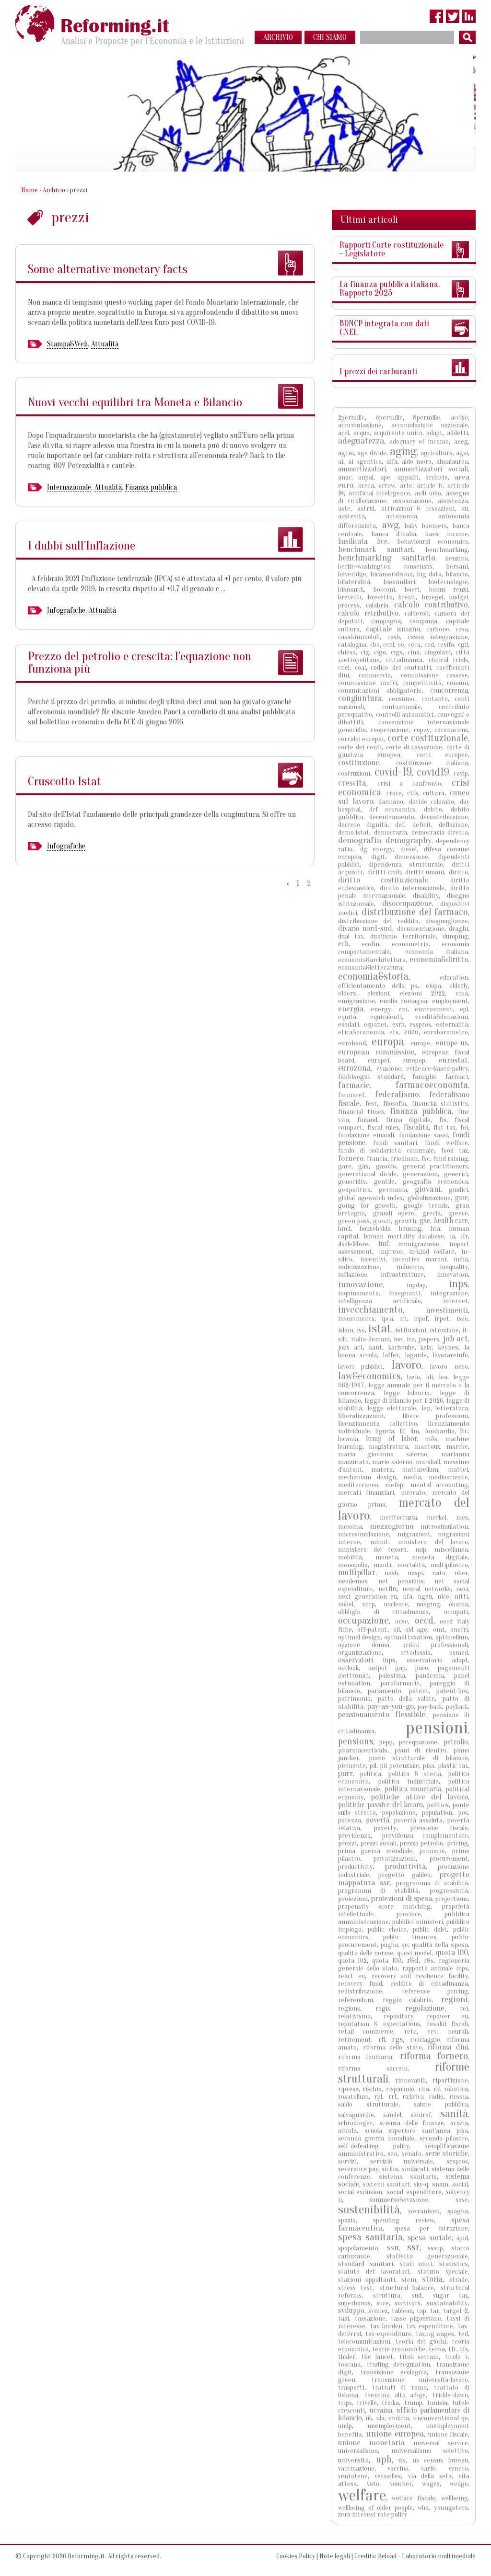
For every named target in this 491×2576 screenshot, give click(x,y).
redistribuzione (360, 1991)
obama (458, 1604)
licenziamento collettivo (378, 1424)
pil (373, 1766)
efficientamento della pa (378, 986)
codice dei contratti (401, 668)
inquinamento (358, 1293)
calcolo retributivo (368, 613)
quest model (415, 1953)
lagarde (416, 1355)
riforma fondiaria (365, 2057)
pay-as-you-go (391, 1706)
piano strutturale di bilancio (419, 1758)
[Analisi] (291, 396)
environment (434, 1009)
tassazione (370, 2318)
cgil (463, 645)
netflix (388, 1589)
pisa (429, 1766)
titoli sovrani (419, 2357)
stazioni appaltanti (367, 2280)
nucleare (396, 1604)
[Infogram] (469, 16)
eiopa (433, 986)
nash (391, 1573)
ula (380, 2418)
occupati (456, 1612)
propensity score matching (384, 1906)
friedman (404, 1159)
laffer (391, 1355)
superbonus (354, 2303)
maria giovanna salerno (383, 1454)
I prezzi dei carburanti (378, 372)
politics (438, 1805)
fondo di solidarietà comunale (386, 1151)
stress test (355, 2288)
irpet (442, 1319)
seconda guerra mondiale (376, 2138)
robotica (456, 2089)
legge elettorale (392, 1408)
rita (424, 2089)
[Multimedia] (291, 775)
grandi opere (394, 1213)
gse (425, 1221)
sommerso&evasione (399, 2200)
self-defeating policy (374, 2146)
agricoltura (437, 453)
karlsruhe (402, 1347)
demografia (360, 840)
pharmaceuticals (363, 1750)
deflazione (453, 825)
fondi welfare (446, 1143)
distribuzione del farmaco (415, 912)
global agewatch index (370, 1198)
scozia (459, 2123)
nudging (428, 1604)
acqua (362, 433)
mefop (394, 1485)
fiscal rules (383, 1128)
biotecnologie (448, 582)
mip (421, 1550)
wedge (459, 2484)
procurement (449, 1859)
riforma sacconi (373, 2068)
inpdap (416, 1285)
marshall (428, 1462)
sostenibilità (369, 2210)
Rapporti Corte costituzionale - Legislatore (392, 249)
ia (452, 1236)
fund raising (450, 1159)
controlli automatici (405, 715)
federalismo (397, 1094)
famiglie (424, 1077)
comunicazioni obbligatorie (380, 691)
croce (394, 793)
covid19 (433, 772)
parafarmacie (400, 1683)
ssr (413, 2247)
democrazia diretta (440, 832)
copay (422, 730)
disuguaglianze (447, 921)
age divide (372, 453)
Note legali (335, 2556)
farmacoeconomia (432, 1085)
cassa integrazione (438, 637)
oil (397, 1630)
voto (373, 2484)
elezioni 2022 (422, 993)
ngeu (425, 1597)
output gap (387, 1668)
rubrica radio (423, 2097)
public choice (387, 1929)
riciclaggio (425, 2040)
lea (443, 1377)
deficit (422, 825)
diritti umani (425, 872)
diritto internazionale (412, 888)
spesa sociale (430, 2238)
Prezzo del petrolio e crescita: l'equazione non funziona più (140, 663)
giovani (428, 1189)
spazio (347, 2220)
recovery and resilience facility (420, 1976)
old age (416, 1630)
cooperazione (390, 730)
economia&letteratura (370, 967)
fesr (371, 1104)
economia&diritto (439, 959)
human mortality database (404, 1236)
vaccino (398, 2468)
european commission (376, 1052)
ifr (464, 1236)
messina (350, 1527)
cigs (397, 652)
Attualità (105, 344)
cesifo (446, 645)
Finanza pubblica (151, 487)
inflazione (353, 1275)
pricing (457, 1843)
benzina (457, 558)
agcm (346, 453)
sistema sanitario (408, 2177)
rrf (392, 2097)
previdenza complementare (425, 1836)
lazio (414, 1377)
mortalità (411, 1565)
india (461, 1259)
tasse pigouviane (416, 2318)
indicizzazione (359, 1267)
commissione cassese (434, 675)
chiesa (347, 652)
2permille (351, 418)
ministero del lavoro (433, 1542)
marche (457, 1447)
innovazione (360, 1284)
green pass (354, 1221)
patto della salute (406, 1699)
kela (426, 1347)
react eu (351, 1976)
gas (363, 1166)
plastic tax (453, 1766)
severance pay (358, 2169)
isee (462, 1319)
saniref (421, 2115)
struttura (387, 2296)
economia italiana (437, 952)
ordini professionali (435, 1645)
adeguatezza (361, 441)
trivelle (367, 2403)
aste (344, 509)
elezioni (378, 993)
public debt (430, 1929)
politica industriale (408, 1781)
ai (341, 462)
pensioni (437, 1728)
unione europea (395, 2434)
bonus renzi (449, 590)
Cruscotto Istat (64, 781)
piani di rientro (421, 1750)
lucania (348, 1439)
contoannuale (402, 707)
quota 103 (387, 1961)
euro (411, 1032)
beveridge (352, 574)
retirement (355, 2040)
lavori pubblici (360, 1367)
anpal (366, 477)
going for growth (367, 1206)
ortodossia (415, 1653)
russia (459, 2097)
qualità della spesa (440, 1945)
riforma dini (448, 2047)
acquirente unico (398, 433)
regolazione (425, 2008)
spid (462, 2238)
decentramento (392, 817)
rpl (378, 2097)
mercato (413, 1493)
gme (462, 1198)
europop (414, 1060)
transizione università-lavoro (420, 2380)
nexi (462, 1589)
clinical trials (448, 660)
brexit (407, 597)
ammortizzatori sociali (431, 469)
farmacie (354, 1085)
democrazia (391, 832)
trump (413, 2403)
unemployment (389, 2426)
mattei (458, 1470)
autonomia (402, 516)
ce (401, 645)
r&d (413, 1960)
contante (435, 699)
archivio (278, 37)
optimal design (359, 1637)
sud (417, 2296)
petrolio (456, 1742)
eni (403, 1009)
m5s (431, 1439)
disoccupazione (407, 903)
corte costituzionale (428, 738)
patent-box (452, 1691)
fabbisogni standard (371, 1077)
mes (462, 1517)
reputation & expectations (379, 2024)
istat (380, 1328)
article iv (430, 486)
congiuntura (360, 698)
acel (344, 433)
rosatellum (353, 2097)
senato (412, 2154)
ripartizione (450, 2080)
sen (392, 2154)
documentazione (421, 929)
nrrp (368, 1604)
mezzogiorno (392, 1526)
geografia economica (435, 1182)
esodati (349, 1025)
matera (382, 1470)
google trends (426, 1206)
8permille (427, 418)
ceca (414, 645)
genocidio (352, 1182)
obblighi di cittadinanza (383, 1612)
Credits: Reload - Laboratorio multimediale (415, 2556)
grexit (382, 1221)
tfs (464, 2349)
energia (351, 1009)
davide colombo (432, 802)
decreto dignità (363, 825)
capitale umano (393, 629)
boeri (412, 590)
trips (345, 2403)
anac (345, 477)
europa (388, 1042)
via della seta (430, 2476)
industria (410, 1267)
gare (345, 1166)
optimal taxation (408, 1637)
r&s (429, 1961)
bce (382, 541)
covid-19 (393, 772)
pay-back (430, 1707)
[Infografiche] (291, 539)
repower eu (447, 2016)
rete (410, 2032)
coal (360, 668)
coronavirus (451, 730)
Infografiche (66, 610)
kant (376, 1347)
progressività (449, 1891)
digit (378, 857)
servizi (347, 2161)
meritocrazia (398, 1517)
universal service (441, 2443)
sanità (454, 2113)
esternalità (452, 1025)
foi (464, 1128)
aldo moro (417, 462)
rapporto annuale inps (435, 1968)
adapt (434, 433)
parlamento (385, 1691)
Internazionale (69, 487)
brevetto (380, 597)
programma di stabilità (432, 1883)
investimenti (447, 1310)
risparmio (400, 2089)
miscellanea (451, 1550)
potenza (350, 1820)
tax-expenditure (388, 2334)
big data (429, 574)
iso (361, 1330)
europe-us (452, 1043)
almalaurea (452, 462)
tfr (452, 2349)
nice (443, 1597)
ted (463, 2334)
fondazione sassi (423, 1135)
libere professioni (436, 1416)
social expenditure (414, 2192)
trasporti (351, 2387)
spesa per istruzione (431, 2228)
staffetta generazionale (427, 2256)
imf (383, 1244)
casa (462, 629)
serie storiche (447, 2153)
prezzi (347, 1843)
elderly (459, 986)
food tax (455, 1151)
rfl (382, 2040)
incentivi (373, 1259)
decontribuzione (444, 817)
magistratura (388, 1447)
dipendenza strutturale (406, 864)
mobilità (350, 1557)
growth (405, 1221)
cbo (375, 645)
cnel (344, 668)
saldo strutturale (368, 2104)
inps (459, 1284)
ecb (343, 944)
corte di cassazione (414, 747)
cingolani (438, 652)
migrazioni (414, 1534)
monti (382, 1565)
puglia (389, 1945)
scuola (347, 2131)
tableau (402, 2311)
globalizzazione (429, 1198)
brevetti (350, 597)
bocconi (384, 590)
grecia (432, 1213)
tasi (344, 2318)
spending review (403, 2220)
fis (443, 1120)
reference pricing (435, 1991)
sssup (435, 2248)
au (465, 509)
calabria (377, 605)
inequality (454, 1267)
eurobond (352, 1043)
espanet (375, 1025)
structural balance (407, 2288)
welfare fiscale (413, 2498)
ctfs (413, 793)
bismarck (351, 590)
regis (383, 2009)
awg (391, 525)
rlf (437, 2089)
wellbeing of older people (375, 2508)
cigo (380, 652)
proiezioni (353, 1899)
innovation (452, 1275)
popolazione (399, 1813)
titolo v (456, 2357)
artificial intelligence (380, 493)
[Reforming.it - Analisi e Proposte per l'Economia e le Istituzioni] (130, 25)
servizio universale (402, 2161)
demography (409, 840)
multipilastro (449, 1565)
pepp (386, 1742)
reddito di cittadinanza (430, 1984)
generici (456, 1174)
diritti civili (384, 872)
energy (381, 1009)
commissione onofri (368, 683)
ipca (387, 1319)
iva (411, 1339)
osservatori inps (367, 1660)
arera (366, 486)
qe (405, 1945)
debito (433, 809)
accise (459, 418)
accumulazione (360, 425)
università (353, 2460)
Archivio (54, 190)
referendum (356, 2000)
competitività (422, 683)
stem (409, 2280)
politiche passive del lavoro (380, 1805)
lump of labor (391, 1439)
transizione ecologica (394, 2372)
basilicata (353, 541)
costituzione (359, 762)
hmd (344, 1229)
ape (385, 477)
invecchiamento (370, 1309)
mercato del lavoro (404, 1509)
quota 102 (352, 1961)
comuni (457, 683)
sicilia (390, 2169)
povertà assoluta (418, 1820)
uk (369, 2418)
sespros (457, 2161)
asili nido (428, 493)
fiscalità (416, 1127)
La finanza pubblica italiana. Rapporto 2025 (390, 289)
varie (428, 2468)
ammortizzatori (362, 469)
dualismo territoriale (403, 936)
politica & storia (415, 1774)
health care (451, 1221)
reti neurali (448, 2032)
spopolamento (358, 2248)
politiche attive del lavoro (420, 1797)
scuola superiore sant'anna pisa (416, 2131)
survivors (408, 2303)
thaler (347, 2357)
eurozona (355, 1068)
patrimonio (354, 1699)
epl (464, 1009)
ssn (393, 2248)
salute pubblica (441, 2104)
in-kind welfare (432, 1252)
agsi (462, 453)
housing (410, 1229)
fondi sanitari (395, 1143)
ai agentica (365, 462)
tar (435, 2311)
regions (349, 2009)
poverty (385, 1828)
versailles (388, 2476)
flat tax (444, 1128)
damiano (391, 802)
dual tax (351, 936)
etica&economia (361, 1032)
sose (462, 2200)
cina (414, 652)
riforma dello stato (392, 2047)
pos (463, 1813)
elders (347, 993)
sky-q (421, 2184)
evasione (389, 1069)
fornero (351, 1158)
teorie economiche (399, 2349)
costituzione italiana (432, 763)
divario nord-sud (365, 928)
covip (461, 773)
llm (415, 1431)
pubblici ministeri (417, 1922)
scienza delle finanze (412, 2123)
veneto (458, 2468)
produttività (405, 1866)
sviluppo (351, 2311)
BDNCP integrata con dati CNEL (384, 328)
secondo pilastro (444, 2138)
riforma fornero (434, 2056)
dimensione (411, 857)
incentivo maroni (420, 1259)
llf (403, 1431)
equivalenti (386, 1017)
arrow (387, 486)
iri (403, 1319)
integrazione (449, 1293)
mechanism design (367, 1477)
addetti (457, 433)
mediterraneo (358, 1485)
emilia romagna (403, 1001)
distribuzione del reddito (378, 921)
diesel (409, 849)
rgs (397, 2039)
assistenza (453, 501)
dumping (455, 936)
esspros (420, 1025)
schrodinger (355, 2123)
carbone (438, 629)
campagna (386, 621)
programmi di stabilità (378, 1891)
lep (426, 1408)
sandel (392, 2115)
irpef (421, 1319)
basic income (447, 534)
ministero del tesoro (372, 1550)
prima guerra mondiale (375, 1851)
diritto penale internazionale (404, 892)
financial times (361, 1112)
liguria (385, 1431)
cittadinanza (404, 660)
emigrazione (357, 1001)
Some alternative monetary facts (108, 269)
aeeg (461, 441)
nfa (408, 1597)
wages (431, 2484)
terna (437, 2349)
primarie (432, 1851)
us (402, 2460)
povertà (378, 1820)
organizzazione (360, 1653)
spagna (458, 2211)
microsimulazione (363, 1534)
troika (390, 2403)
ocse (402, 1621)
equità (347, 1017)
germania (393, 1190)
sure (383, 2303)
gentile (384, 1182)
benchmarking (447, 550)
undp (345, 2426)
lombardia (440, 1431)
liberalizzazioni (361, 1416)
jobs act (351, 1347)
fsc (426, 1159)
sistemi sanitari (386, 2184)
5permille (389, 418)
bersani (457, 567)
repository (398, 2016)
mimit (379, 1542)
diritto (458, 872)
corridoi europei (361, 739)
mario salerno (392, 1462)
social (460, 2184)
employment (450, 1001)
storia (433, 2279)
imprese (391, 1252)
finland (367, 1120)
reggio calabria (407, 2000)
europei (379, 1060)
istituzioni (411, 1330)
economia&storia (373, 976)
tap (421, 2311)
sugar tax (450, 2296)
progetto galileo (404, 1875)
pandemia (430, 1676)
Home (29, 190)
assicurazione (412, 501)
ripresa (348, 2089)
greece (458, 1213)
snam (440, 2184)
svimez (378, 2311)
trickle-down (450, 2395)
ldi (430, 1377)
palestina (392, 1676)
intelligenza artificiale (380, 1301)
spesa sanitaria (370, 2237)
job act (456, 1339)
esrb (398, 1025)
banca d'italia (394, 534)
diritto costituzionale (383, 880)
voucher (401, 2484)
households (375, 1229)
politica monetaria (413, 1789)
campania (423, 621)
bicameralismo (392, 574)
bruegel (433, 597)
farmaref (351, 1095)
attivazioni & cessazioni (418, 509)
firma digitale (408, 1120)
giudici (458, 1190)
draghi (458, 929)
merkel (437, 1517)
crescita (352, 783)
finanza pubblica (421, 1111)
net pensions (401, 1581)
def (400, 825)
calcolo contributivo (431, 605)
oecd (424, 1620)
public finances (410, 1937)
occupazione (363, 1620)
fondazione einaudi (366, 1135)
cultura (434, 793)
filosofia (395, 1104)
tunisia (437, 2403)
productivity (355, 1867)
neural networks (427, 1589)
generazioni (420, 1174)
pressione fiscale (439, 1828)
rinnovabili (410, 2080)
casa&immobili (359, 637)
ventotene (353, 2476)
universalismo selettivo (430, 2451)
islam (346, 1330)
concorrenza (449, 690)
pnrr (345, 1773)
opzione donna (364, 1645)
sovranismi (424, 2211)
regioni (455, 1999)
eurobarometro (446, 1032)
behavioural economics (433, 542)
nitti (461, 1597)
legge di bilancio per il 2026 (404, 1401)
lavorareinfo (450, 1355)
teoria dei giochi (421, 2341)
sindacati (415, 2169)
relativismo (354, 2016)
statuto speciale (443, 2272)
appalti (408, 477)
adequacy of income (419, 441)
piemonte (352, 1766)
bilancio (457, 574)
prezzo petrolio (421, 1843)
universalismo (358, 2451)
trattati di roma (399, 2387)
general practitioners (435, 1166)
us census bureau (440, 2460)
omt (439, 1630)
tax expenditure (430, 2326)
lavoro (407, 1365)
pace (422, 1668)
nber (461, 1573)
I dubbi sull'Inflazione (82, 546)
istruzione (444, 1330)
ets (394, 1032)
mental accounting (439, 1485)
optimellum (452, 1637)
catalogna (352, 645)
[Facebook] (436, 16)
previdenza (354, 1836)
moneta (387, 1557)
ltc (464, 1431)
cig (365, 652)
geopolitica (354, 1190)
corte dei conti (360, 747)
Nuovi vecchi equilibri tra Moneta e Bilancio (135, 402)
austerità (351, 516)
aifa (392, 462)
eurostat (453, 1060)
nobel (346, 1604)
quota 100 (452, 1952)
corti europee (442, 755)
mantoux (427, 1447)
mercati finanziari (366, 1493)
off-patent (372, 1630)
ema (462, 993)
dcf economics (392, 809)
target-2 (456, 2311)
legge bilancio (407, 1393)
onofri (459, 1630)
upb (384, 2459)
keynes (448, 1347)
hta (435, 1229)
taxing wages (435, 2334)
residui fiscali (447, 2024)
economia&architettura (372, 960)
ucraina (381, 2410)
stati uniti (416, 2264)
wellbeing (455, 2498)
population (437, 1813)
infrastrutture (402, 1275)
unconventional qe (441, 2418)
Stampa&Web (67, 344)
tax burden (386, 2326)
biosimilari (399, 582)
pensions (356, 1741)
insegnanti (405, 1293)
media (412, 1477)
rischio (372, 2089)
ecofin (370, 944)
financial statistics (440, 1104)
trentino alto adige (396, 2395)
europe (420, 1043)
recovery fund (360, 1984)
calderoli (417, 613)
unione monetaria (371, 2443)
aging (403, 452)
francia (377, 1159)
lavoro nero (449, 1367)
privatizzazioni (395, 1859)
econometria (410, 944)
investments (356, 1319)
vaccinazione (356, 2468)
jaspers (429, 1339)
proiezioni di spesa (402, 1898)
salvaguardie (356, 2115)
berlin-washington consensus (385, 567)
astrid (366, 509)
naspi (415, 1573)
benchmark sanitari (375, 549)
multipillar (357, 1573)
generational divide (367, 1174)
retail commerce (366, 2032)
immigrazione (419, 1244)
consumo (402, 699)
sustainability (447, 2303)
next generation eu (368, 1597)
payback (457, 1707)
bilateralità (354, 582)
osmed (459, 1653)
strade (459, 2280)
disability (426, 896)
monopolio (353, 1565)
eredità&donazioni (442, 1017)
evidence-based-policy (437, 1069)
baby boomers (426, 526)
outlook (348, 1668)
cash (394, 637)
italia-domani (370, 1339)
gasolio (386, 1166)
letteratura (452, 1408)
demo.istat (354, 832)
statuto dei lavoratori (374, 2272)
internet (456, 1301)
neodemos (353, 1581)
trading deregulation (398, 2364)
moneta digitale (440, 1557)
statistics (454, 2264)
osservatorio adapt (437, 1660)
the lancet (377, 2357)
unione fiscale (448, 2434)
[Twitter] (453, 16)
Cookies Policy (296, 2556)
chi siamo (330, 37)
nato (439, 1573)
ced (429, 645)
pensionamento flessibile (382, 1714)
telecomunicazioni (364, 2341)
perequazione (418, 1742)
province (409, 1914)
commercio (375, 675)
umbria (399, 2418)
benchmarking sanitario (387, 558)
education (454, 978)
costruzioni (354, 773)
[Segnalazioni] (291, 263)
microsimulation (444, 1527)
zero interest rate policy (373, 2514)
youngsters (451, 2508)
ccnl (389, 645)
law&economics (369, 1376)
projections (452, 1899)
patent (419, 1691)
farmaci (457, 1077)
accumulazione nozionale (430, 425)
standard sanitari (366, 2264)
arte (406, 486)
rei (464, 2009)
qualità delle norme (366, 1953)
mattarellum (420, 1470)
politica (371, 1774)
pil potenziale (399, 1766)
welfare (362, 2495)
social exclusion (360, 2192)
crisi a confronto (409, 784)
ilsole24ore (353, 1244)
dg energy (377, 849)
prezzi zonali (379, 1843)
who (423, 2508)
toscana (349, 2364)
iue (398, 1339)
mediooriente (448, 1477)
